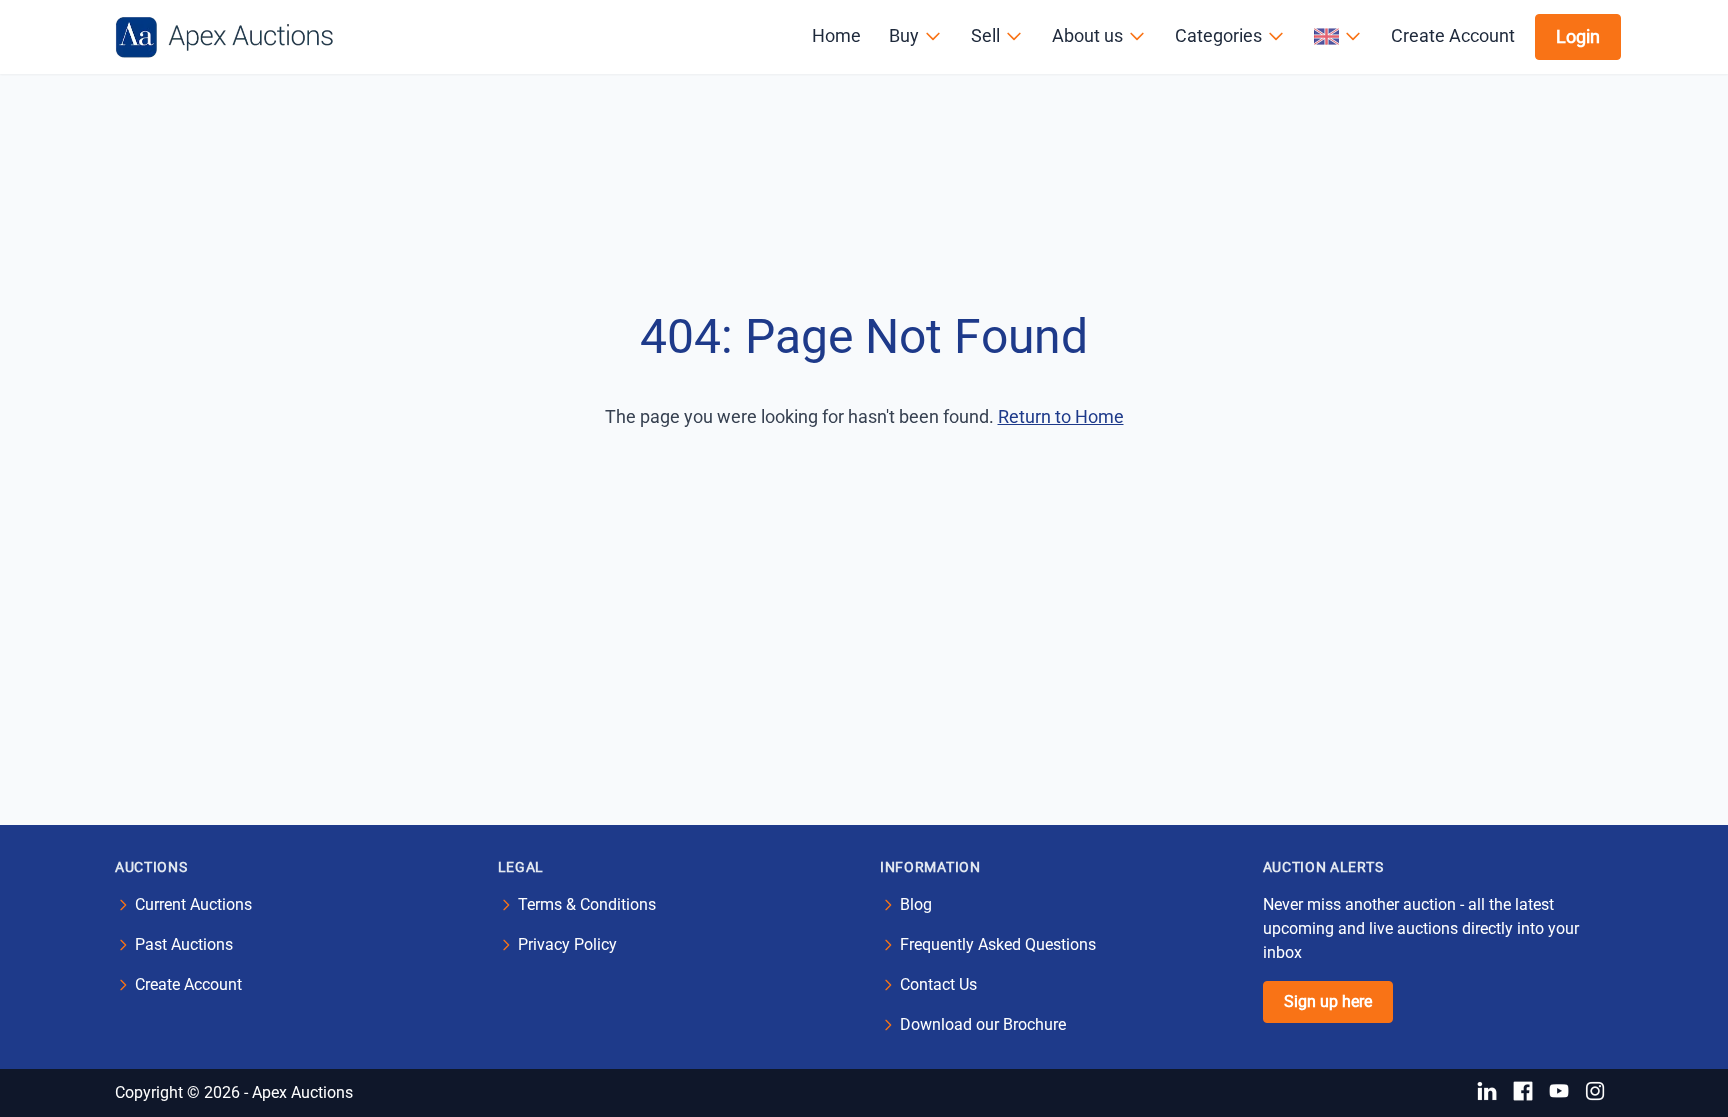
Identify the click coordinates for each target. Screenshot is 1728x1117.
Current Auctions (193, 904)
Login (1578, 36)
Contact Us (938, 984)
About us (1087, 35)
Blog (916, 904)
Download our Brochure (983, 1024)
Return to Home (1061, 416)
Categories (1218, 35)
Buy (904, 35)
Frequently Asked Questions (998, 944)
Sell (985, 35)
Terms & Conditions (587, 904)
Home (836, 35)
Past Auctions (184, 944)
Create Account (1453, 35)
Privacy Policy (567, 944)
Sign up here (1328, 1001)
